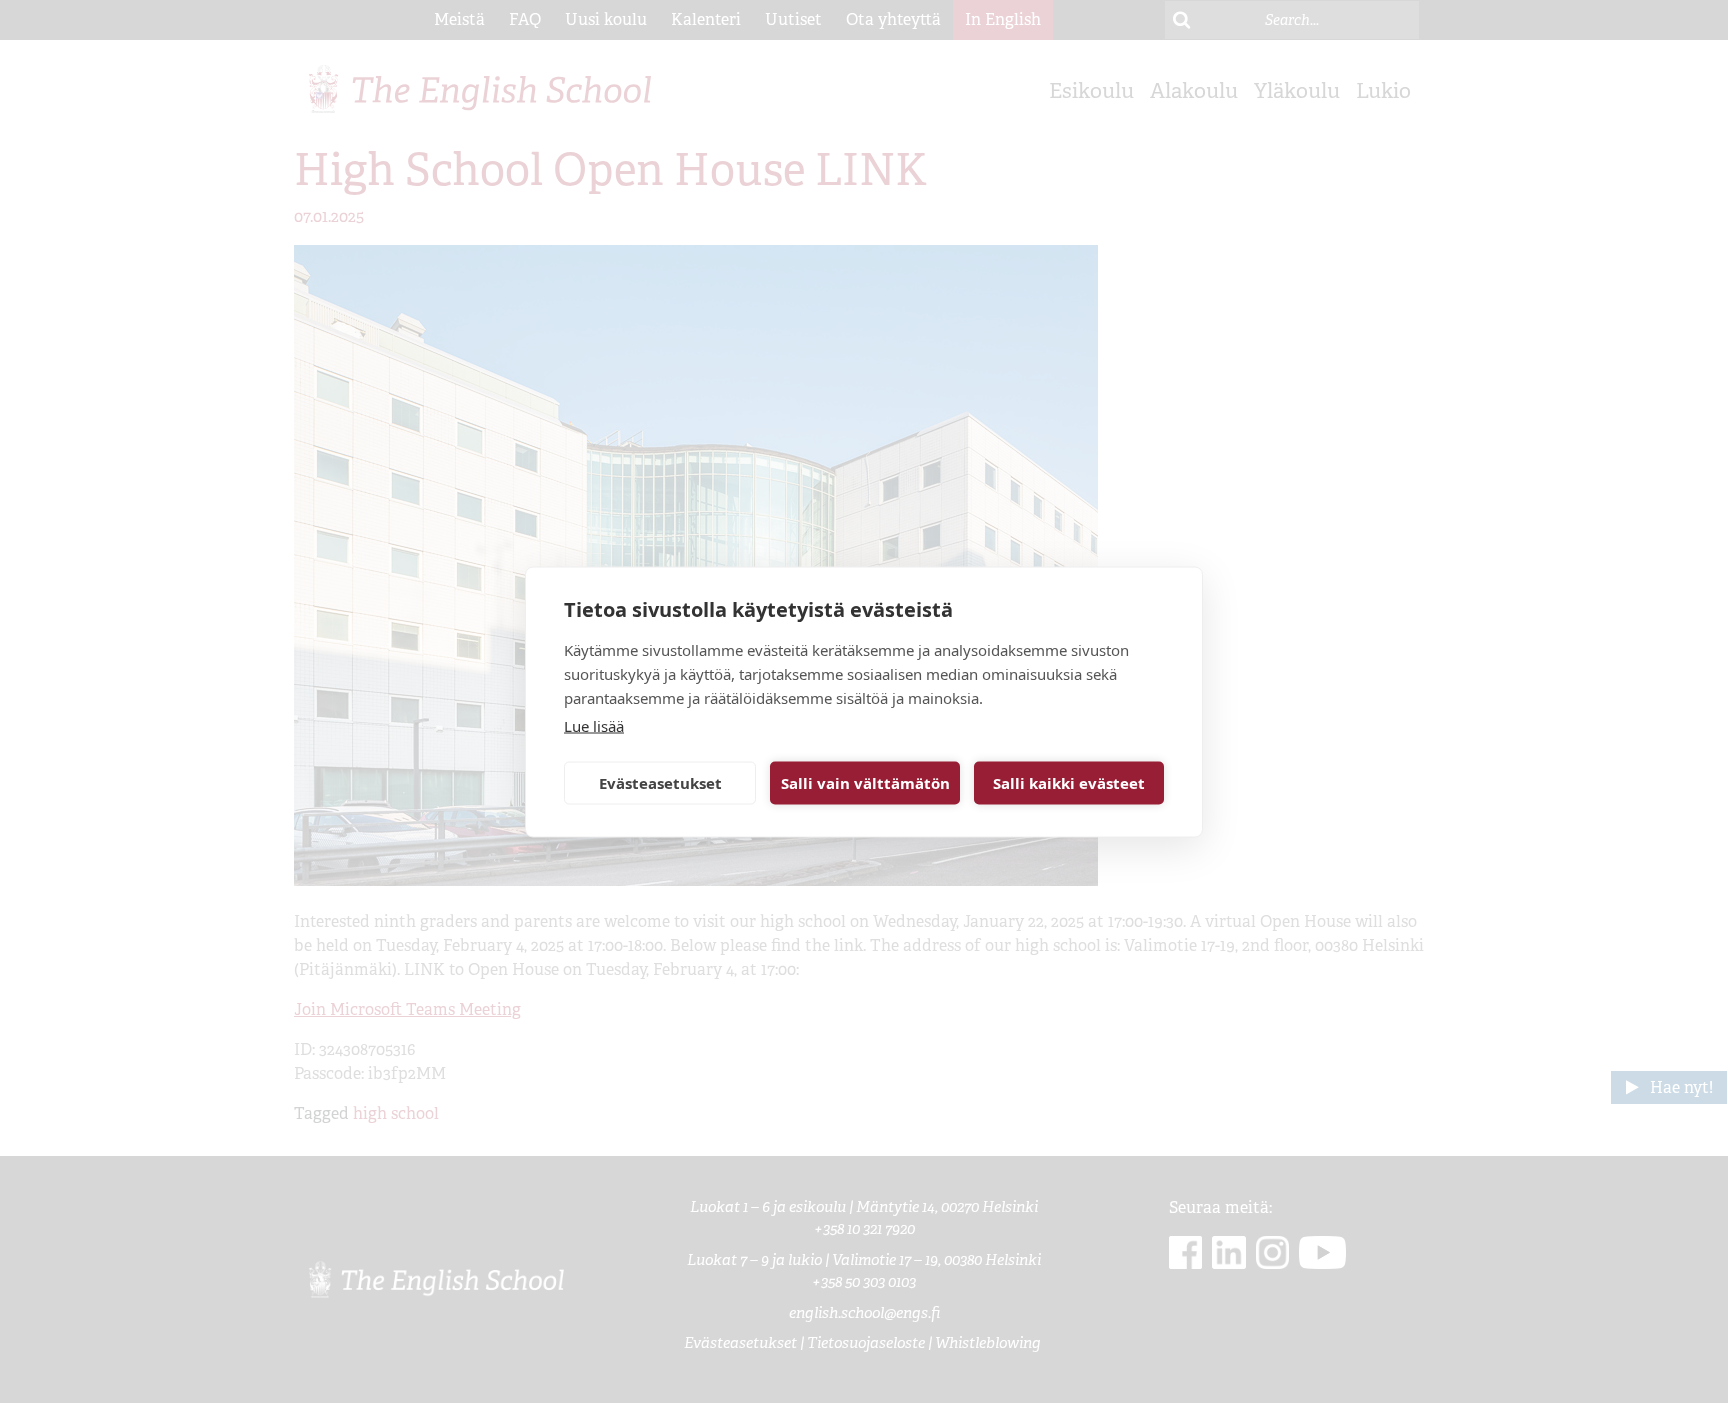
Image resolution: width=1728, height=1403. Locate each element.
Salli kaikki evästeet (1069, 783)
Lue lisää (594, 725)
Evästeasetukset (660, 783)
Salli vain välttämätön (865, 783)
